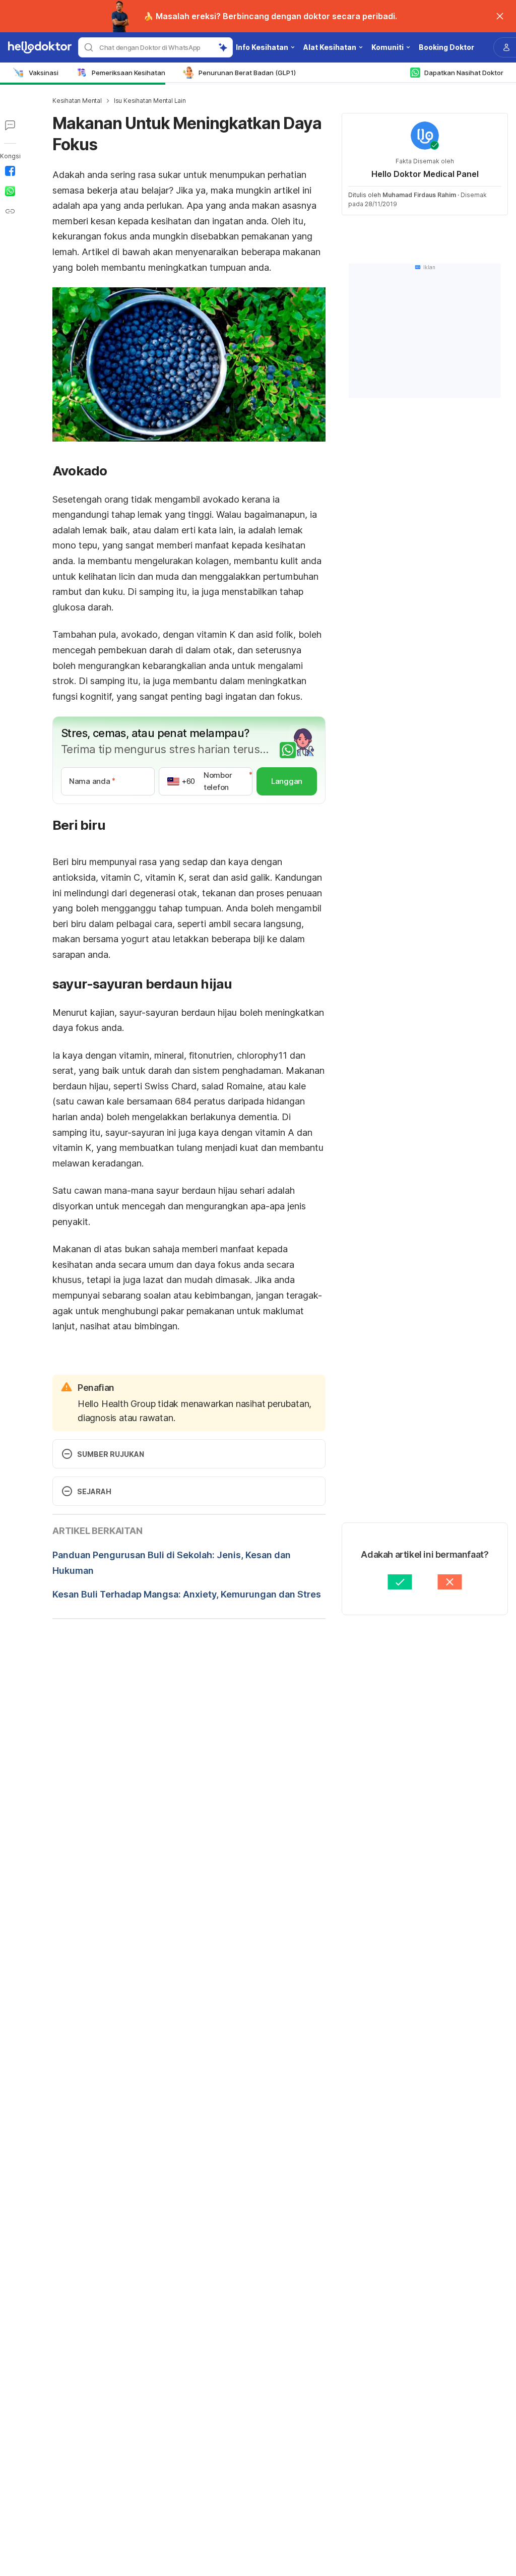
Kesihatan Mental (77, 101)
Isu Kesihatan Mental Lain (150, 101)
